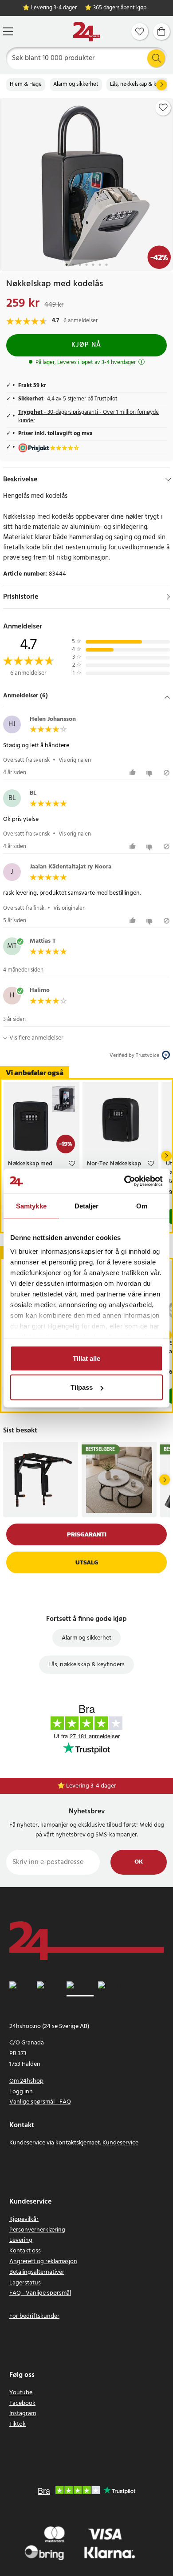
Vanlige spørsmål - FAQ (40, 2102)
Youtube (21, 2393)
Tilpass (82, 1387)
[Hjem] (86, 32)
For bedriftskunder (34, 2316)
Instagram (23, 2414)
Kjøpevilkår (24, 2219)
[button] (86, 697)
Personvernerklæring (37, 2230)
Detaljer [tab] (87, 1206)
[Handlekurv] (161, 32)
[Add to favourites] (163, 108)
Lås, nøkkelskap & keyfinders (86, 1665)
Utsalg (87, 1562)
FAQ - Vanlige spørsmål (40, 2293)
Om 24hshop (26, 2081)
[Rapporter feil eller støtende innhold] (167, 773)
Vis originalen (75, 760)
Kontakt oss (25, 2251)
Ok (139, 1862)
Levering (21, 2240)
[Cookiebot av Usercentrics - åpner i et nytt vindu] (124, 1181)
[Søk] (156, 58)
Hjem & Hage (26, 84)
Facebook (22, 2403)
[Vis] (168, 597)
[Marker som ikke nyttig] (151, 773)
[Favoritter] (140, 32)
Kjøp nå (86, 345)
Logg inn (21, 2092)
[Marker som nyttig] (134, 773)
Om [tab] (142, 1206)
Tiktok (18, 2424)
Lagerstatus (25, 2283)
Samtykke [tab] (31, 1206)
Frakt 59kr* (91, 1786)
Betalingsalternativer (37, 2272)
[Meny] (8, 31)
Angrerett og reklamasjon (43, 2262)
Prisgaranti (87, 1534)
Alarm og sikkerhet (76, 84)
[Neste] (161, 85)
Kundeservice (120, 2143)
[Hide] (168, 480)
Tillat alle (86, 1358)
